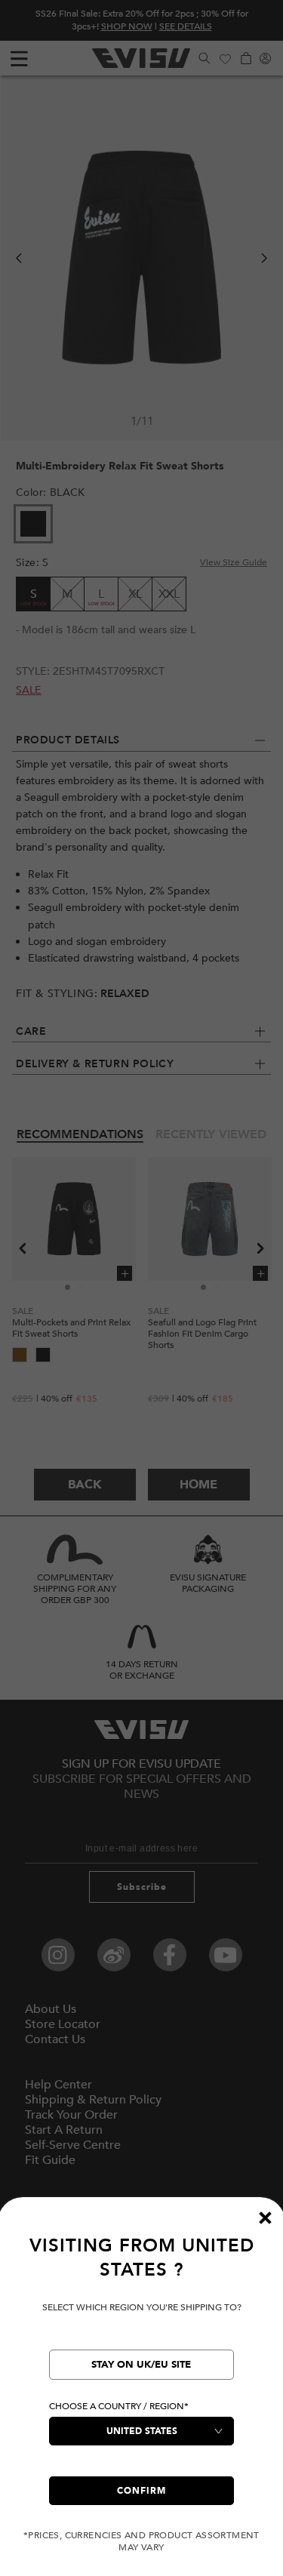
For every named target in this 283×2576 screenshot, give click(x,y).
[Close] (265, 2217)
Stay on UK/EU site (141, 2365)
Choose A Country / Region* (119, 2406)
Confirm (141, 2491)
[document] (141, 2394)
